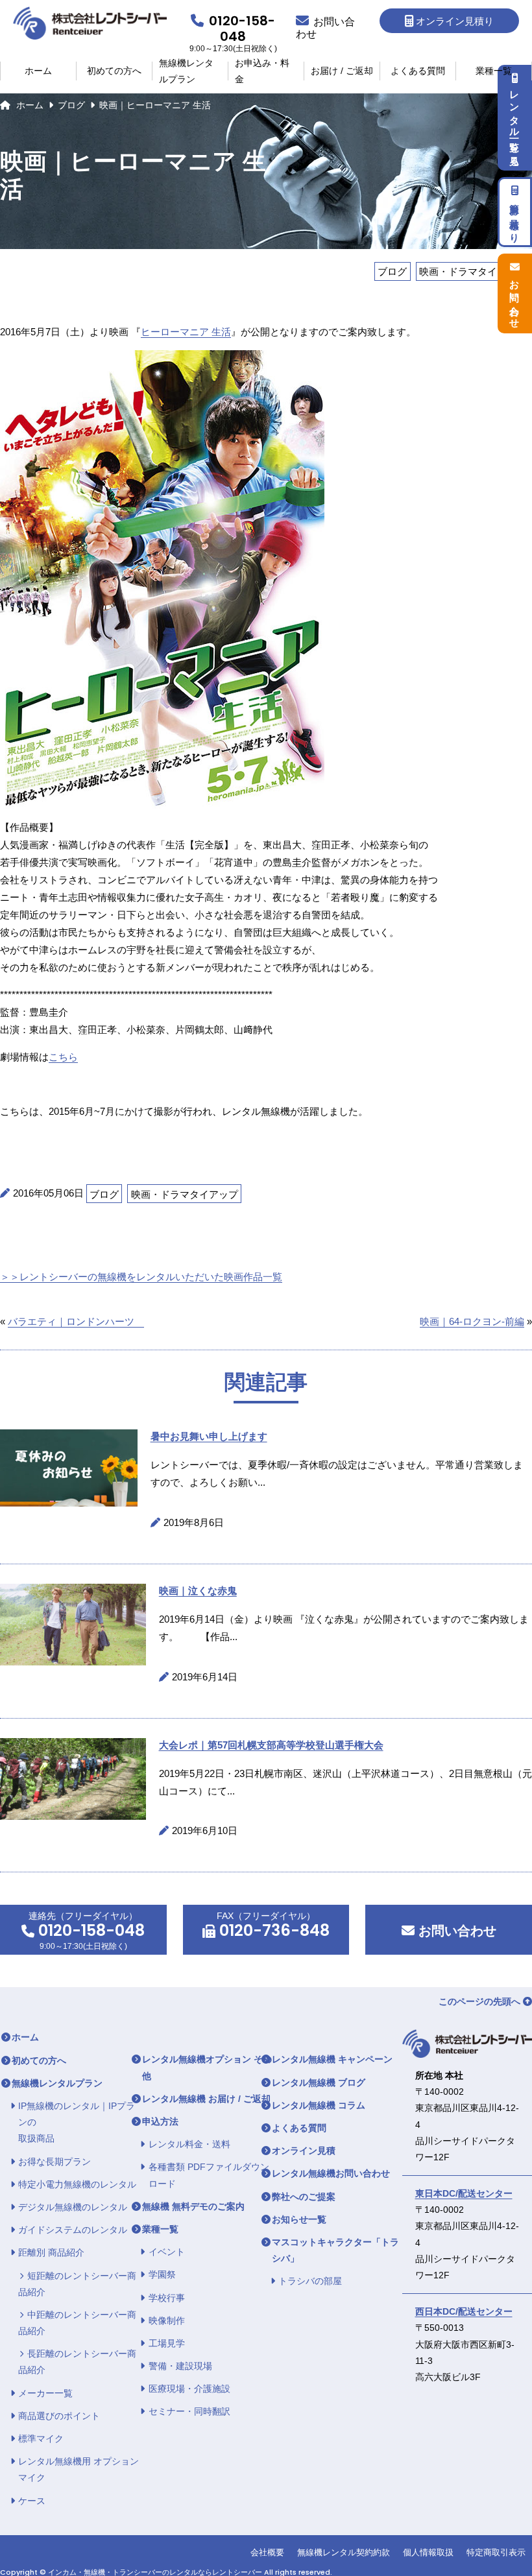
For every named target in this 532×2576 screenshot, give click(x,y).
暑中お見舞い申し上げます (209, 1436)
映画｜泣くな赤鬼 (198, 1591)
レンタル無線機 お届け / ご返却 (206, 2099)
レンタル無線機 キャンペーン (332, 2059)
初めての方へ (114, 71)
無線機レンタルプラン (186, 71)
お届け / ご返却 (342, 71)
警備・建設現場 (180, 2366)
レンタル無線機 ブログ (319, 2082)
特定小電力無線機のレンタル (77, 2184)
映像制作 (167, 2320)
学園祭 (162, 2274)
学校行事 (167, 2298)
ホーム (38, 71)
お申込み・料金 (262, 71)
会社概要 (267, 2552)
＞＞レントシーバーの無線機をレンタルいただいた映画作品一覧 (141, 1277)
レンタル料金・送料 (189, 2144)
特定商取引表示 (496, 2552)
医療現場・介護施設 (189, 2389)
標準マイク (41, 2439)
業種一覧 (494, 71)
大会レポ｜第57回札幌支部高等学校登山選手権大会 (271, 1745)
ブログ (71, 105)
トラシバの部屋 (310, 2281)
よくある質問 (418, 71)
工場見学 (167, 2343)
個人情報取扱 (428, 2552)
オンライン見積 (304, 2151)
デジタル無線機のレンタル (73, 2207)
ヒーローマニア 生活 (186, 332)
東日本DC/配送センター (464, 2193)
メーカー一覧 (45, 2393)
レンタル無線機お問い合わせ (331, 2173)
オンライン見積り (455, 21)
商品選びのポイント (59, 2416)
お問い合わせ (455, 1931)
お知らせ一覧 (299, 2219)
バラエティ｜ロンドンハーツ (76, 1321)
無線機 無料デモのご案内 (193, 2206)
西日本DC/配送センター (464, 2311)
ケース (32, 2501)
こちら (63, 1057)
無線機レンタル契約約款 (344, 2552)
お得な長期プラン (54, 2162)
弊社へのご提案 (304, 2197)
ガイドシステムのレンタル (73, 2230)
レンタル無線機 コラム (319, 2105)
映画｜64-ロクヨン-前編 (472, 1321)
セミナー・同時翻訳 (189, 2411)
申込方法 (160, 2121)
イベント (167, 2252)
